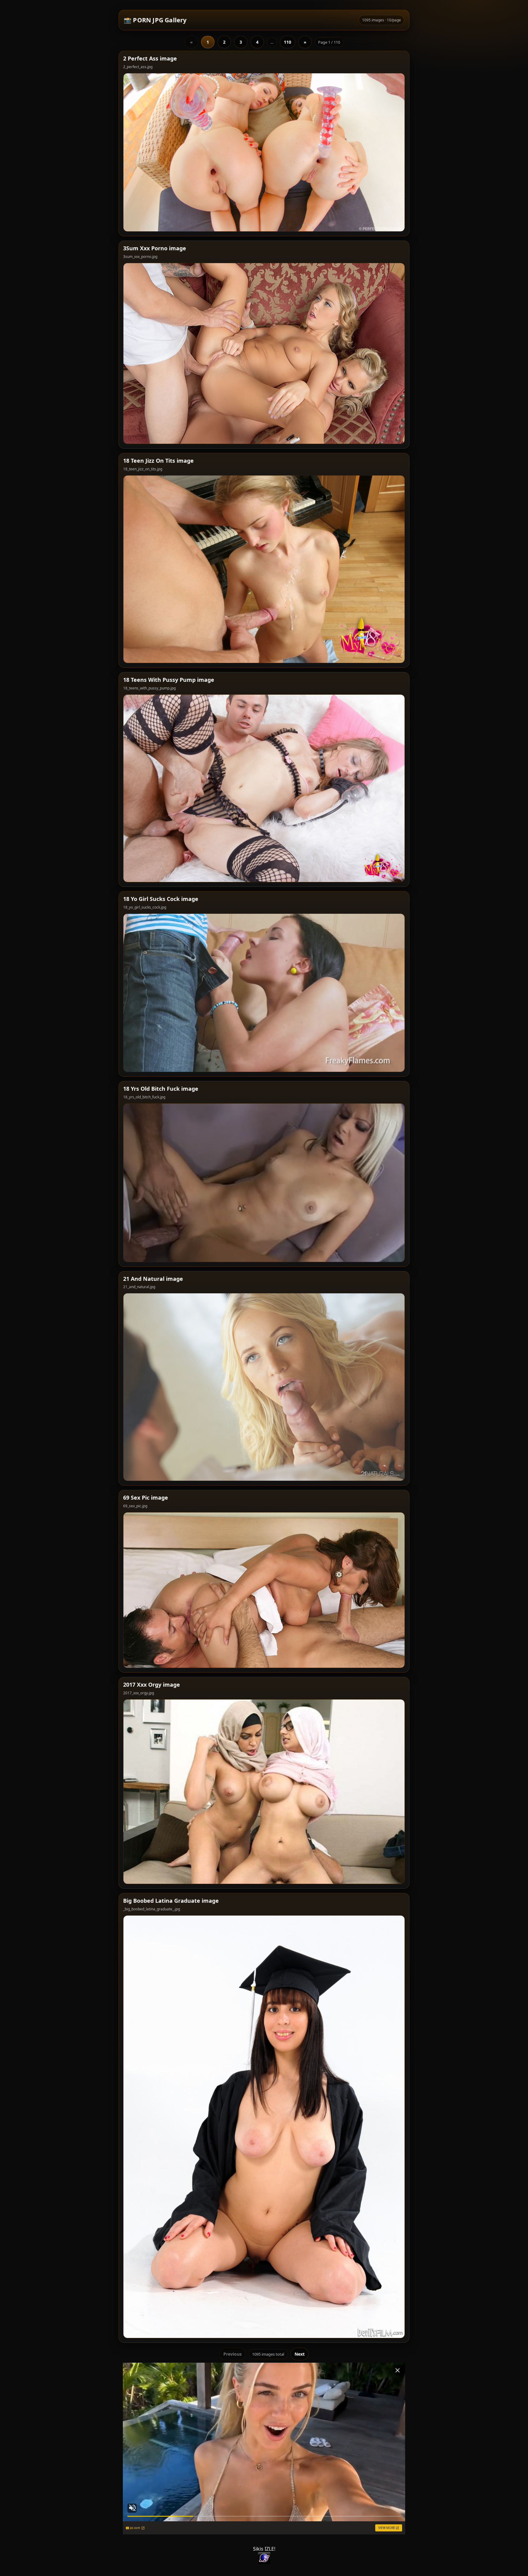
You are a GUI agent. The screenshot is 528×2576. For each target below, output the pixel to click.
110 (288, 42)
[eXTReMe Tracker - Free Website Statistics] (264, 2558)
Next (300, 2354)
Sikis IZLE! (264, 2549)
